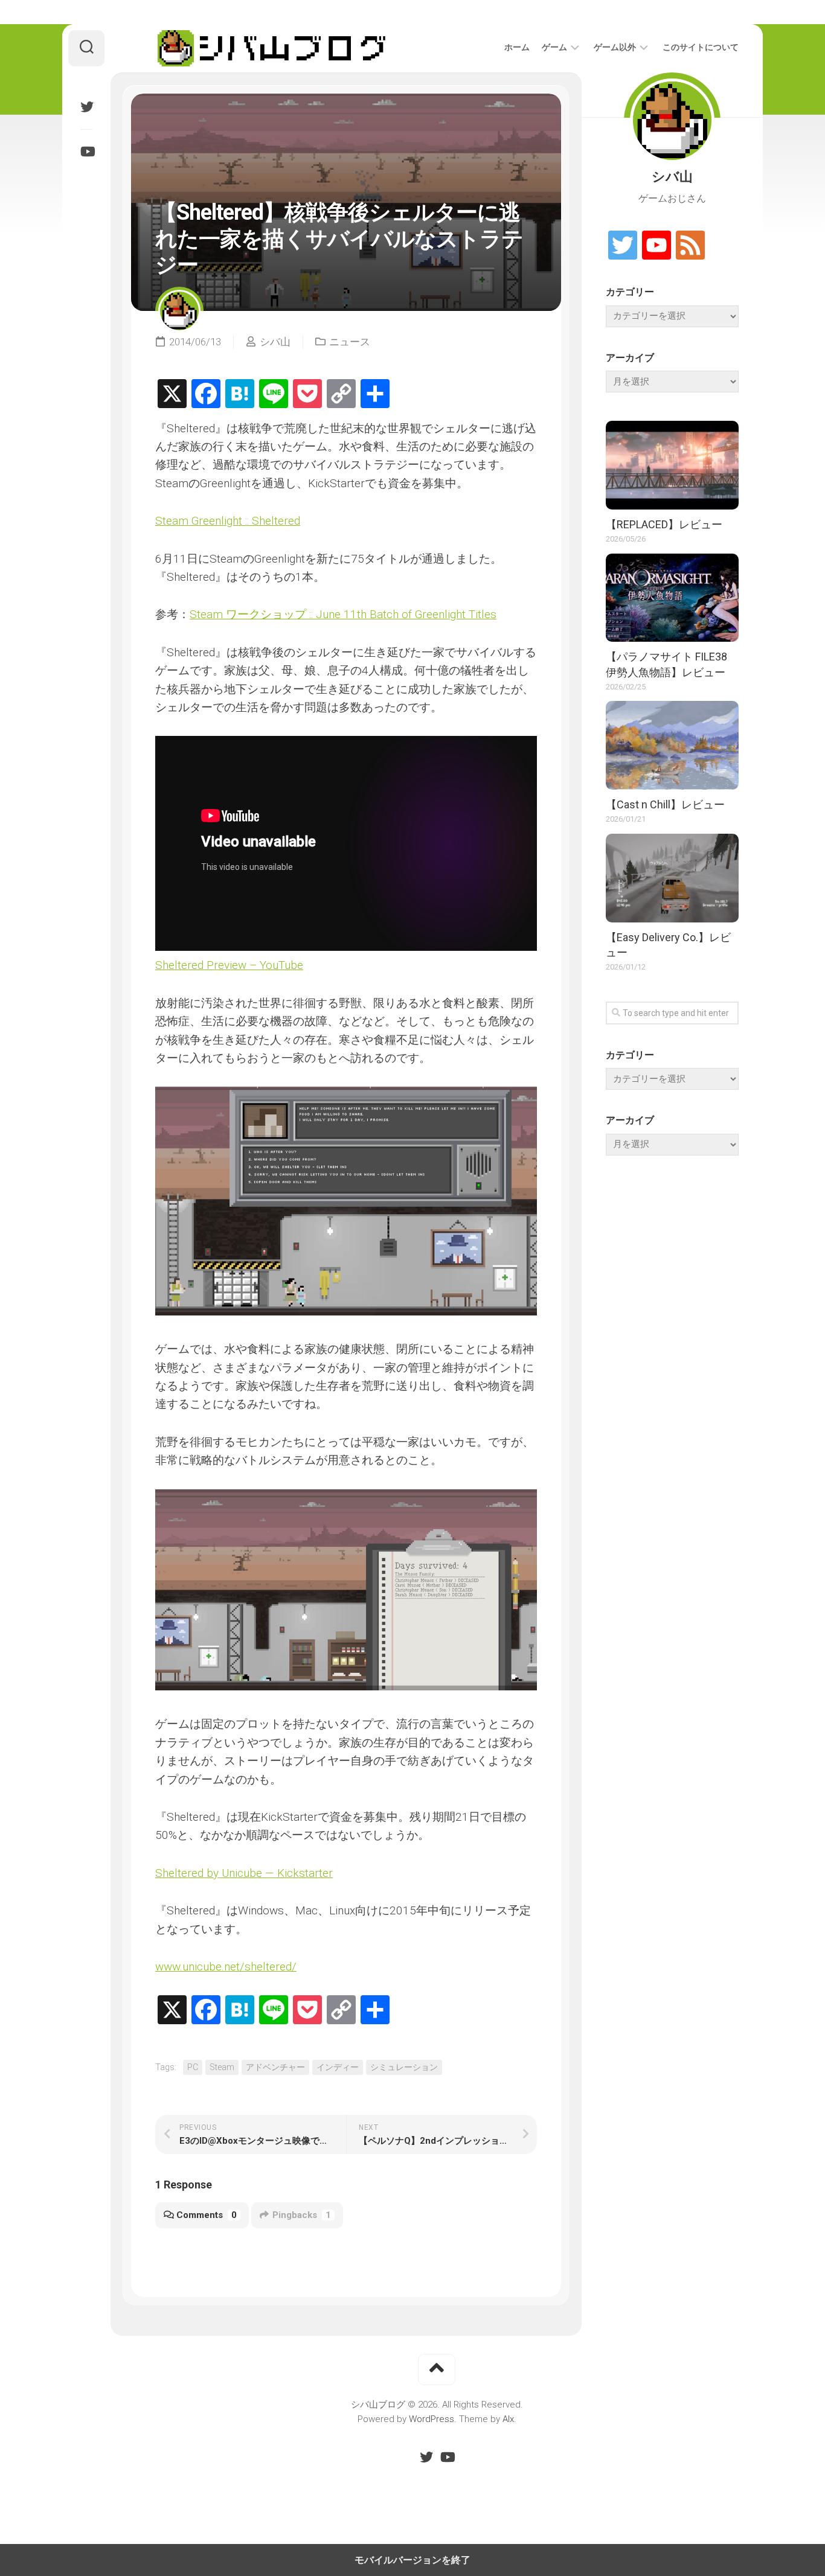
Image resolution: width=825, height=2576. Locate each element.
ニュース (350, 342)
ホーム (517, 47)
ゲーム (554, 47)
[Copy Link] (341, 395)
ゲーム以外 (615, 47)
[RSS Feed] (690, 246)
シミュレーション (404, 2067)
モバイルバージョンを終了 (412, 2560)
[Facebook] (206, 395)
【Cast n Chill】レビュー (665, 804)
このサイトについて (701, 47)
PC (193, 2067)
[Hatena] (240, 395)
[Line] (274, 395)
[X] (172, 395)
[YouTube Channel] (656, 246)
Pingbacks (302, 2215)
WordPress (432, 2419)
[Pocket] (307, 395)
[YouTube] (86, 152)
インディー (338, 2067)
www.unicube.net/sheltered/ (226, 1967)
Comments (207, 2215)
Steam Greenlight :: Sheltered (228, 521)
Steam (222, 2067)
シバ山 (275, 342)
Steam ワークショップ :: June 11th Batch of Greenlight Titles (343, 614)
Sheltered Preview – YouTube (229, 965)
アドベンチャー (275, 2067)
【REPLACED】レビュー (664, 524)
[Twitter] (86, 107)
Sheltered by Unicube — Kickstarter (244, 1873)
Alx (508, 2419)
